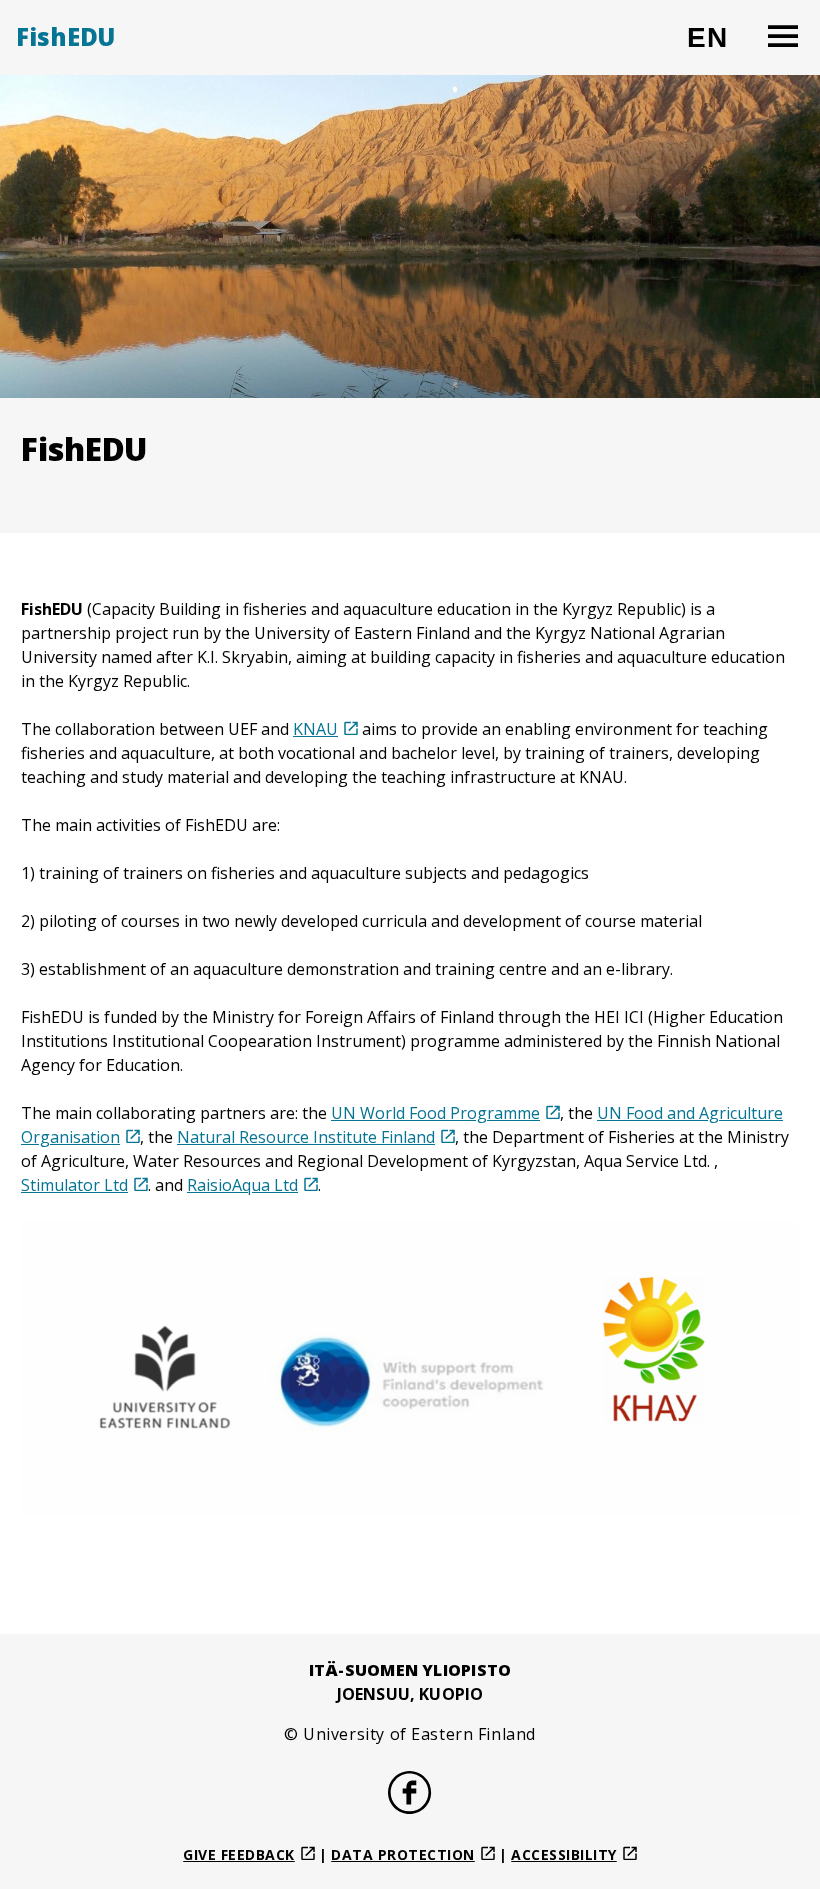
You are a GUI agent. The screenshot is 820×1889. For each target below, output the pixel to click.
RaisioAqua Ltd (242, 1185)
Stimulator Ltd (74, 1185)
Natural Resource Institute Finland (306, 1137)
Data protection (403, 1854)
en (716, 45)
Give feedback (239, 1854)
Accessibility (564, 1854)
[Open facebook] (410, 1795)
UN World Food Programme (435, 1113)
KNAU (315, 729)
